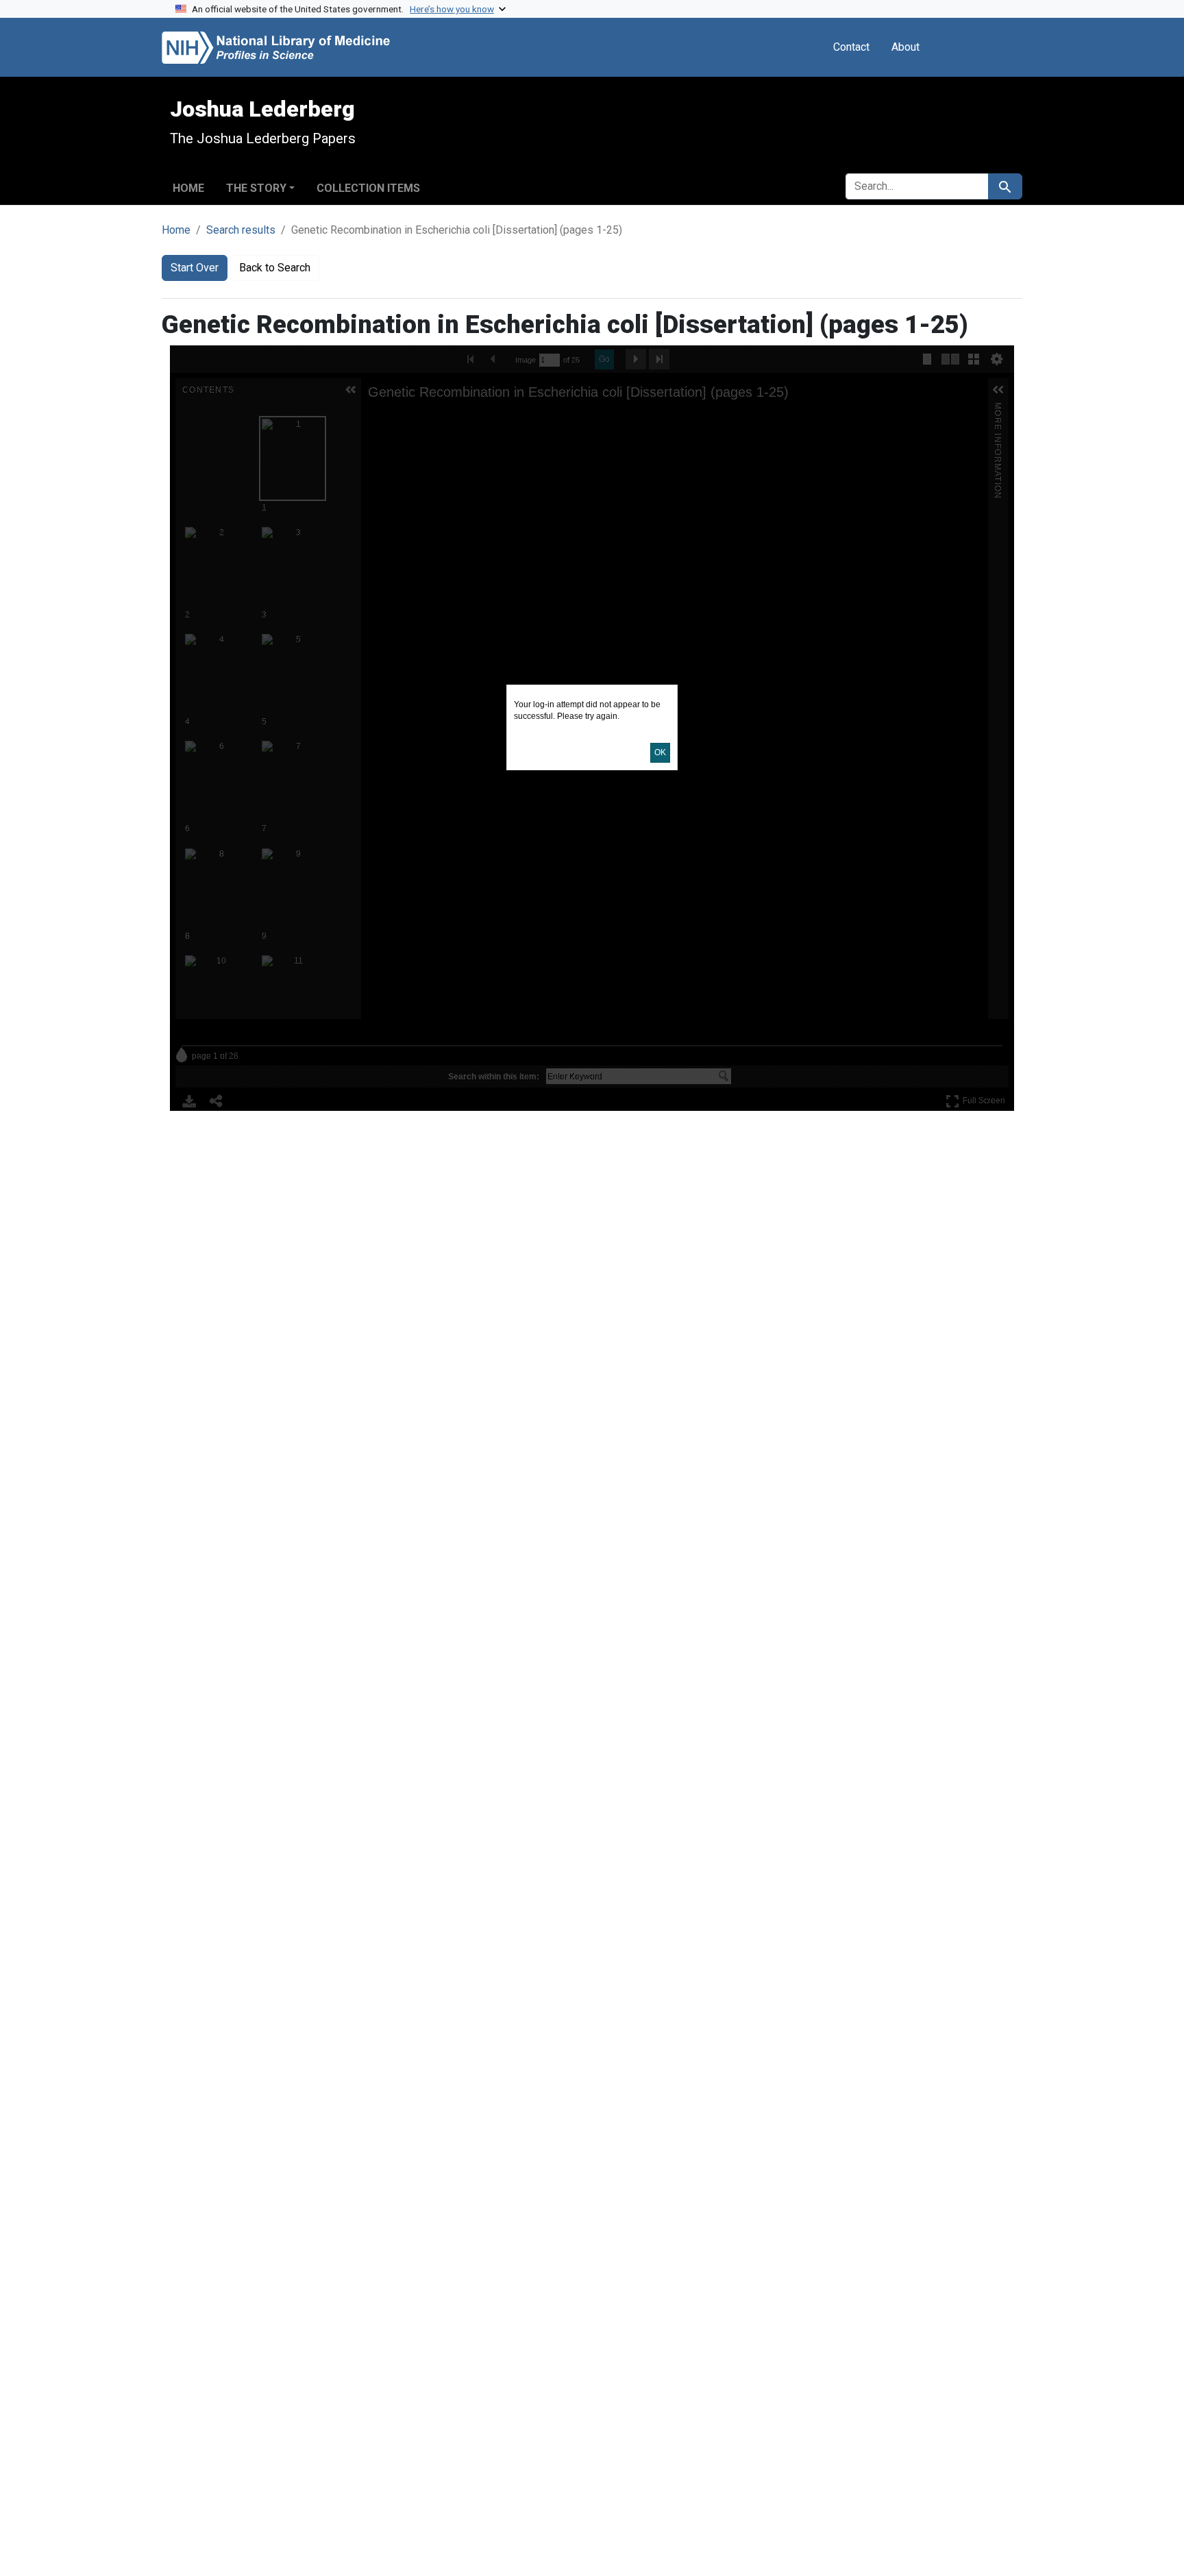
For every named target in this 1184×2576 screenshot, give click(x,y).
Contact (851, 47)
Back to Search (275, 268)
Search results (241, 230)
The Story (256, 188)
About (905, 47)
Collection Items (368, 188)
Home (188, 188)
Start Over (195, 268)
